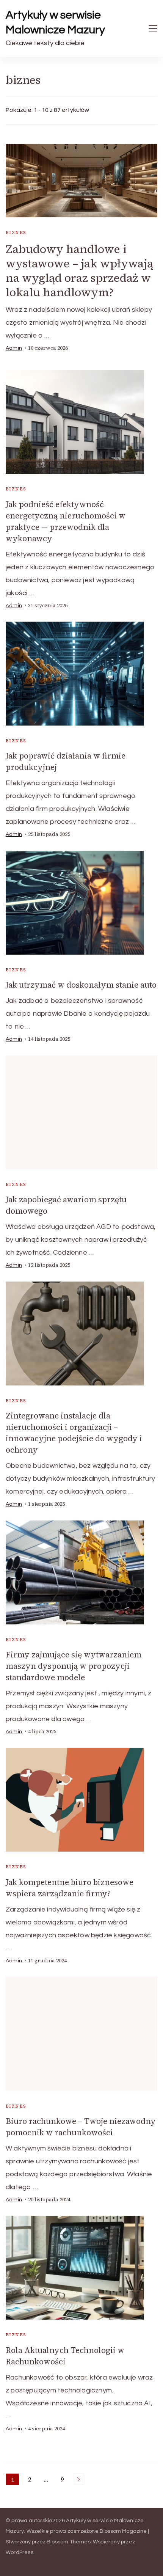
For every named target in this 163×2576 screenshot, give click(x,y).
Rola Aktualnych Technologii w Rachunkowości (65, 2356)
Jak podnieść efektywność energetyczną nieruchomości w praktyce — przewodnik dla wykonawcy (66, 521)
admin (14, 348)
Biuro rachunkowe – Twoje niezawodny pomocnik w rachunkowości (81, 2127)
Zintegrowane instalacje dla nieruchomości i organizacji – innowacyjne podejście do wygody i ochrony (74, 1433)
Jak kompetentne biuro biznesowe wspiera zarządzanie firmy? (70, 1888)
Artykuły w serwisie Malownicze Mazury (55, 22)
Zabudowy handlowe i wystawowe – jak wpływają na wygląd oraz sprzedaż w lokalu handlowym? (79, 271)
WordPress (20, 2552)
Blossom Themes (69, 2542)
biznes (16, 232)
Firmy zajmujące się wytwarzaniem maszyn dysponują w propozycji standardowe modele (74, 1666)
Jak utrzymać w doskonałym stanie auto (81, 985)
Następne (78, 2479)
